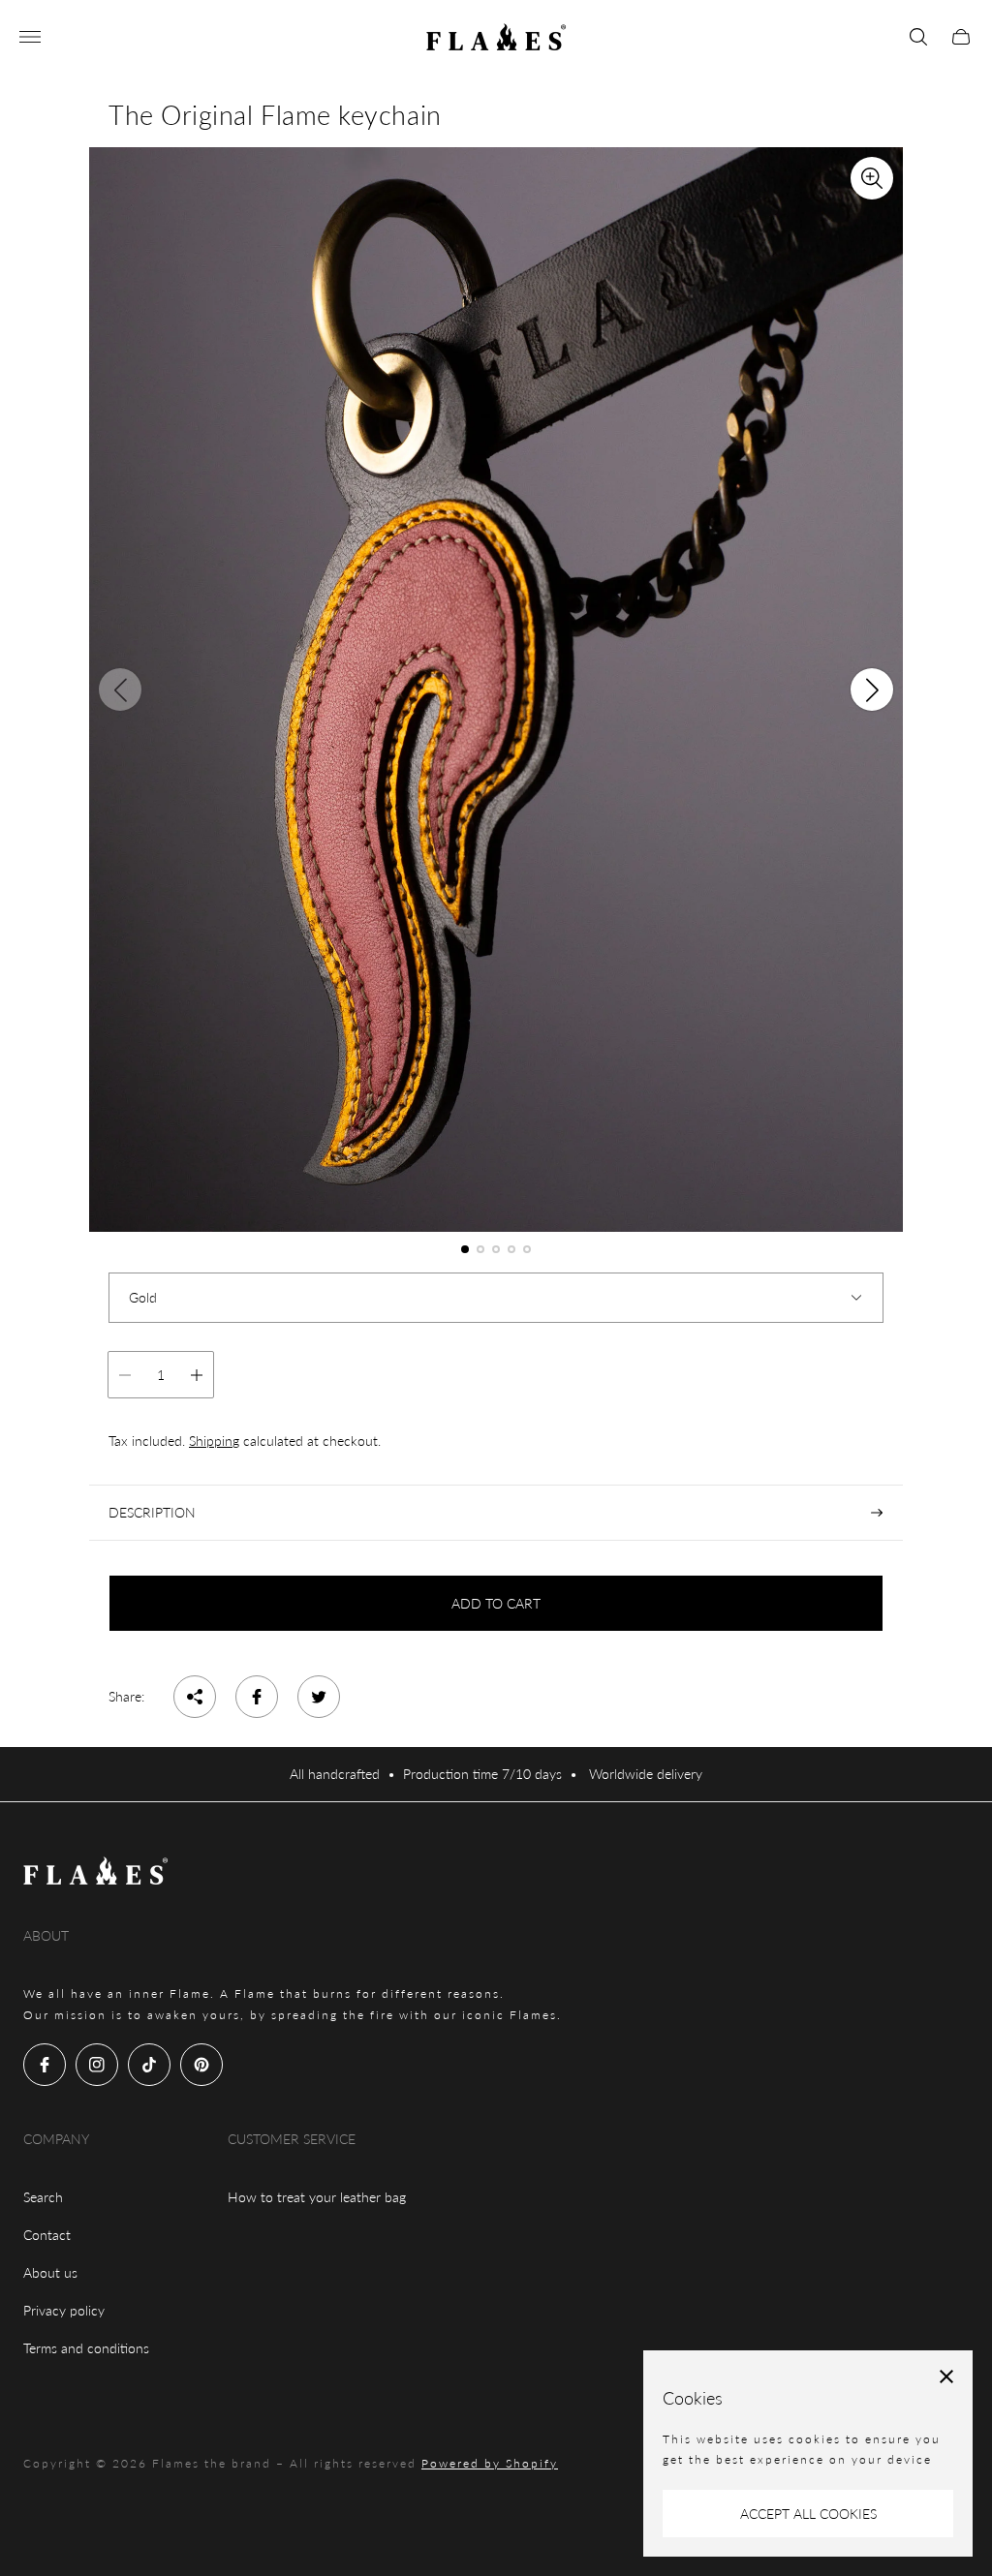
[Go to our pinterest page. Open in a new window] (201, 2065)
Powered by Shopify (490, 2463)
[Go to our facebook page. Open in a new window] (45, 2065)
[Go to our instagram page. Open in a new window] (97, 2065)
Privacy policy (64, 2310)
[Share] (195, 1697)
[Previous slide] (120, 690)
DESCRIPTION (152, 1512)
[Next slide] (872, 690)
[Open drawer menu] (30, 37)
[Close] (946, 2377)
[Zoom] (872, 178)
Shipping (214, 1441)
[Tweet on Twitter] (319, 1697)
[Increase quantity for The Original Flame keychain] (197, 1375)
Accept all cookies (808, 2514)
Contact (47, 2235)
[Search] (918, 37)
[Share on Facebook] (257, 1697)
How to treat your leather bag (317, 2197)
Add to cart (496, 1603)
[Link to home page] (96, 1872)
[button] (465, 1249)
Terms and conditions (86, 2348)
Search (43, 2197)
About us (50, 2272)
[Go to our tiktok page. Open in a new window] (149, 2065)
